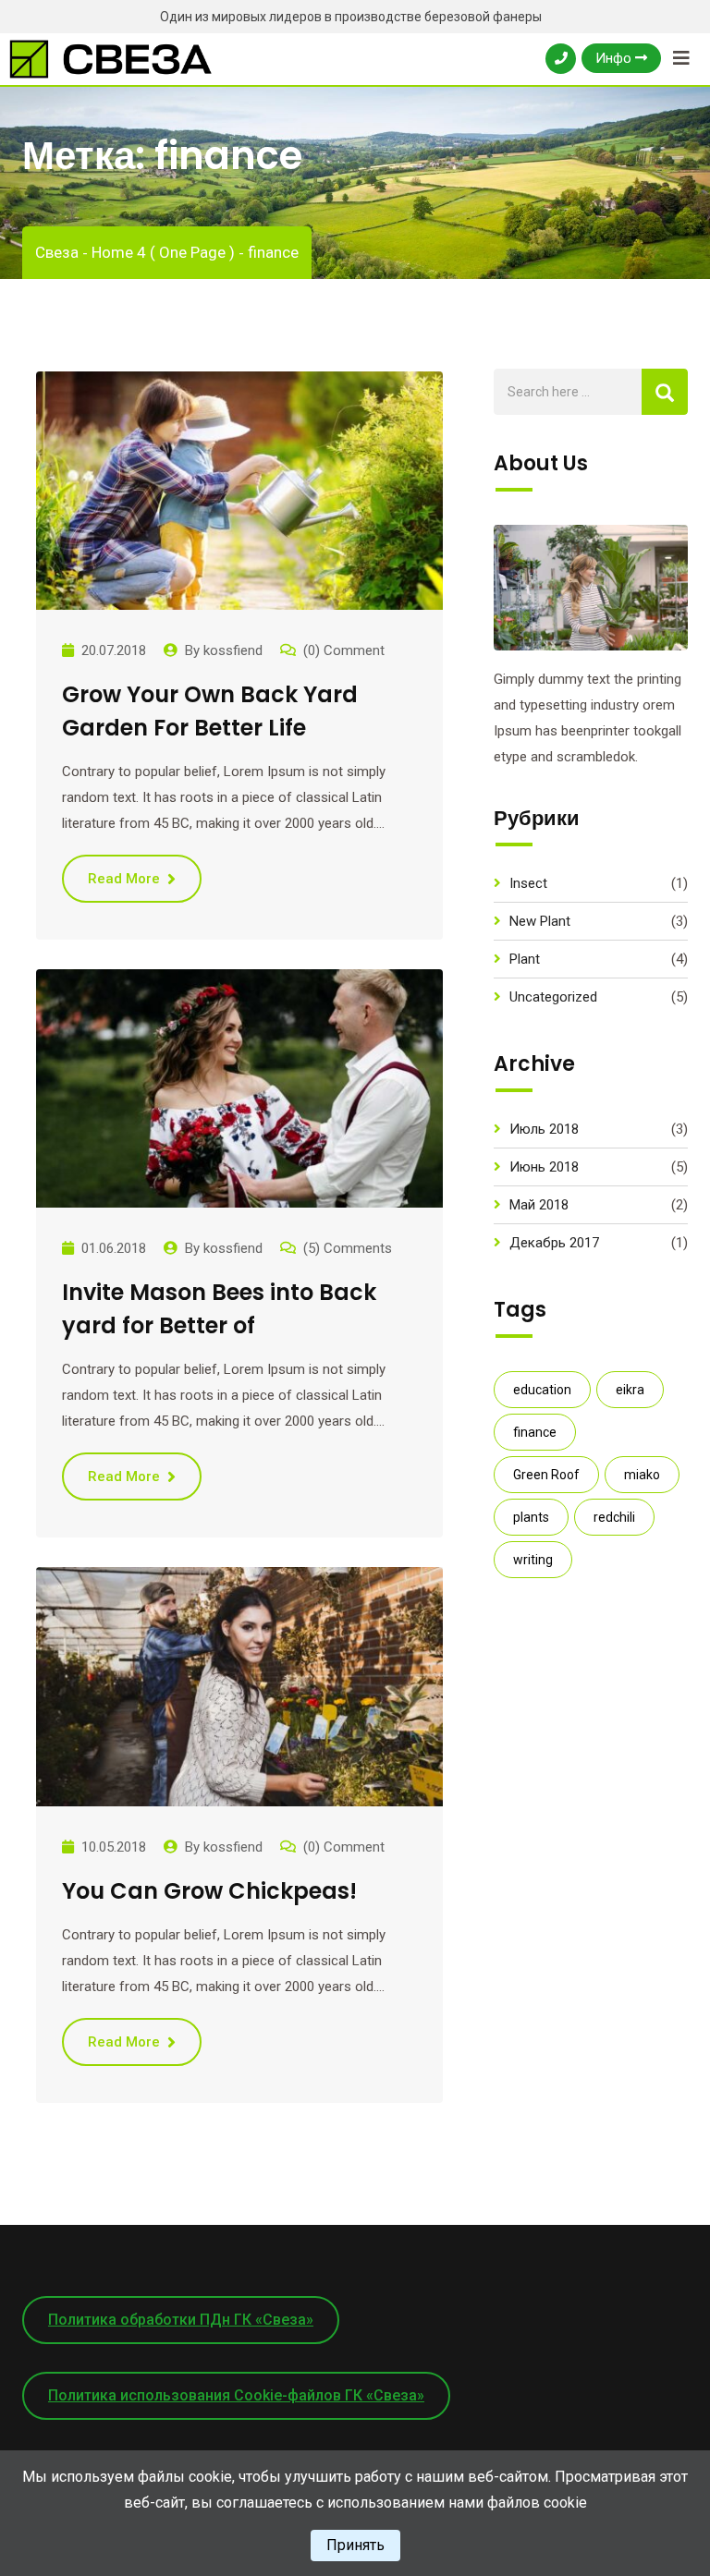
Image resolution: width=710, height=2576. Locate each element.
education (542, 1390)
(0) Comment (344, 650)
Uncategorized (553, 997)
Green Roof (546, 1475)
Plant (525, 959)
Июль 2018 (544, 1129)
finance (535, 1432)
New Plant (540, 921)
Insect (528, 883)
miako (642, 1475)
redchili (614, 1517)
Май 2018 (539, 1205)
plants (531, 1517)
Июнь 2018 (544, 1167)
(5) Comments (348, 1248)
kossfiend (233, 650)
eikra (630, 1390)
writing (533, 1560)
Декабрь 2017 (554, 1243)
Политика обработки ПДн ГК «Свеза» (181, 2320)
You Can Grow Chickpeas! (209, 1891)
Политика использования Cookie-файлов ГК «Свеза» (236, 2395)
